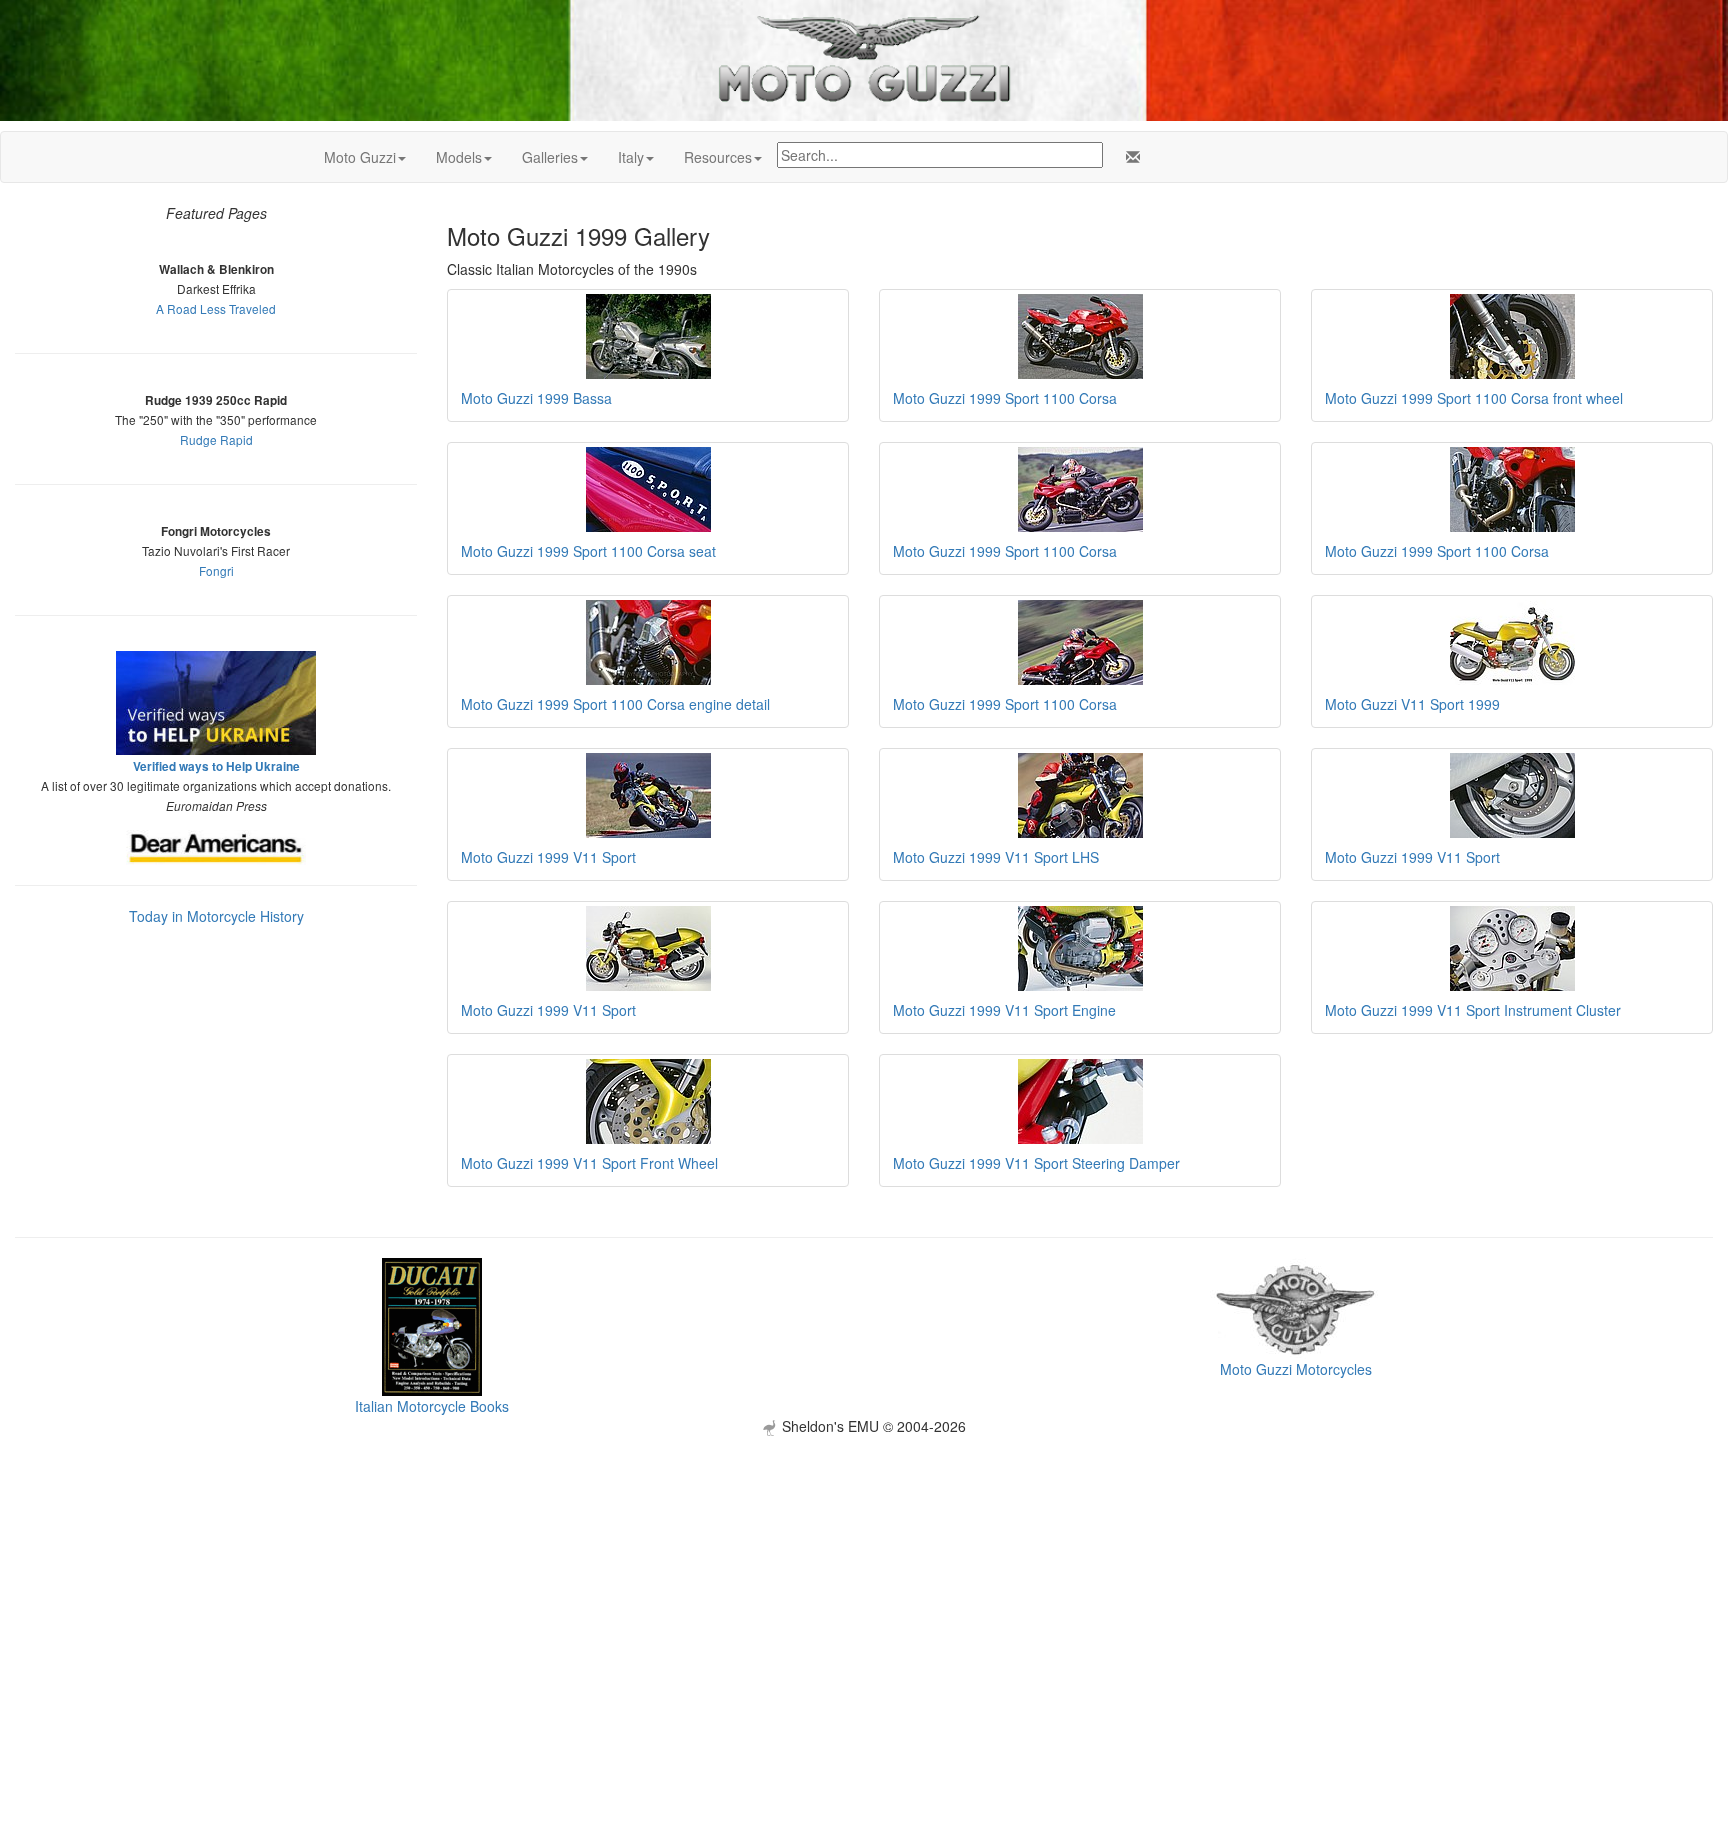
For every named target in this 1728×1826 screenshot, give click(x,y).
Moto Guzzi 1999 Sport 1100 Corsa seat (588, 551)
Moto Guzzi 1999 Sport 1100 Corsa (1005, 398)
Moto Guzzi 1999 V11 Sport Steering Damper (1036, 1163)
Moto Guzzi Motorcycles (1296, 1369)
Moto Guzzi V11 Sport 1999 (1412, 704)
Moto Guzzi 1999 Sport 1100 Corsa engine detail (615, 704)
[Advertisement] (864, 1576)
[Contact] (1129, 157)
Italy (631, 157)
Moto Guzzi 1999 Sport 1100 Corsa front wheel (1474, 398)
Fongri (216, 570)
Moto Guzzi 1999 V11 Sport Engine (1004, 1010)
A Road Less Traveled (216, 308)
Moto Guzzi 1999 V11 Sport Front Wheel (589, 1163)
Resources (718, 157)
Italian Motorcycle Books (432, 1406)
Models (459, 157)
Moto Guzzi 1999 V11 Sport (548, 857)
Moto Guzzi (360, 157)
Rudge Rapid (216, 439)
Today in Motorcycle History (216, 916)
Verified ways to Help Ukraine (216, 766)
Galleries (550, 157)
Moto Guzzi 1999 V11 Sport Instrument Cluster (1473, 1010)
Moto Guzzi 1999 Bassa (536, 398)
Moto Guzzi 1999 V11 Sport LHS (996, 857)
